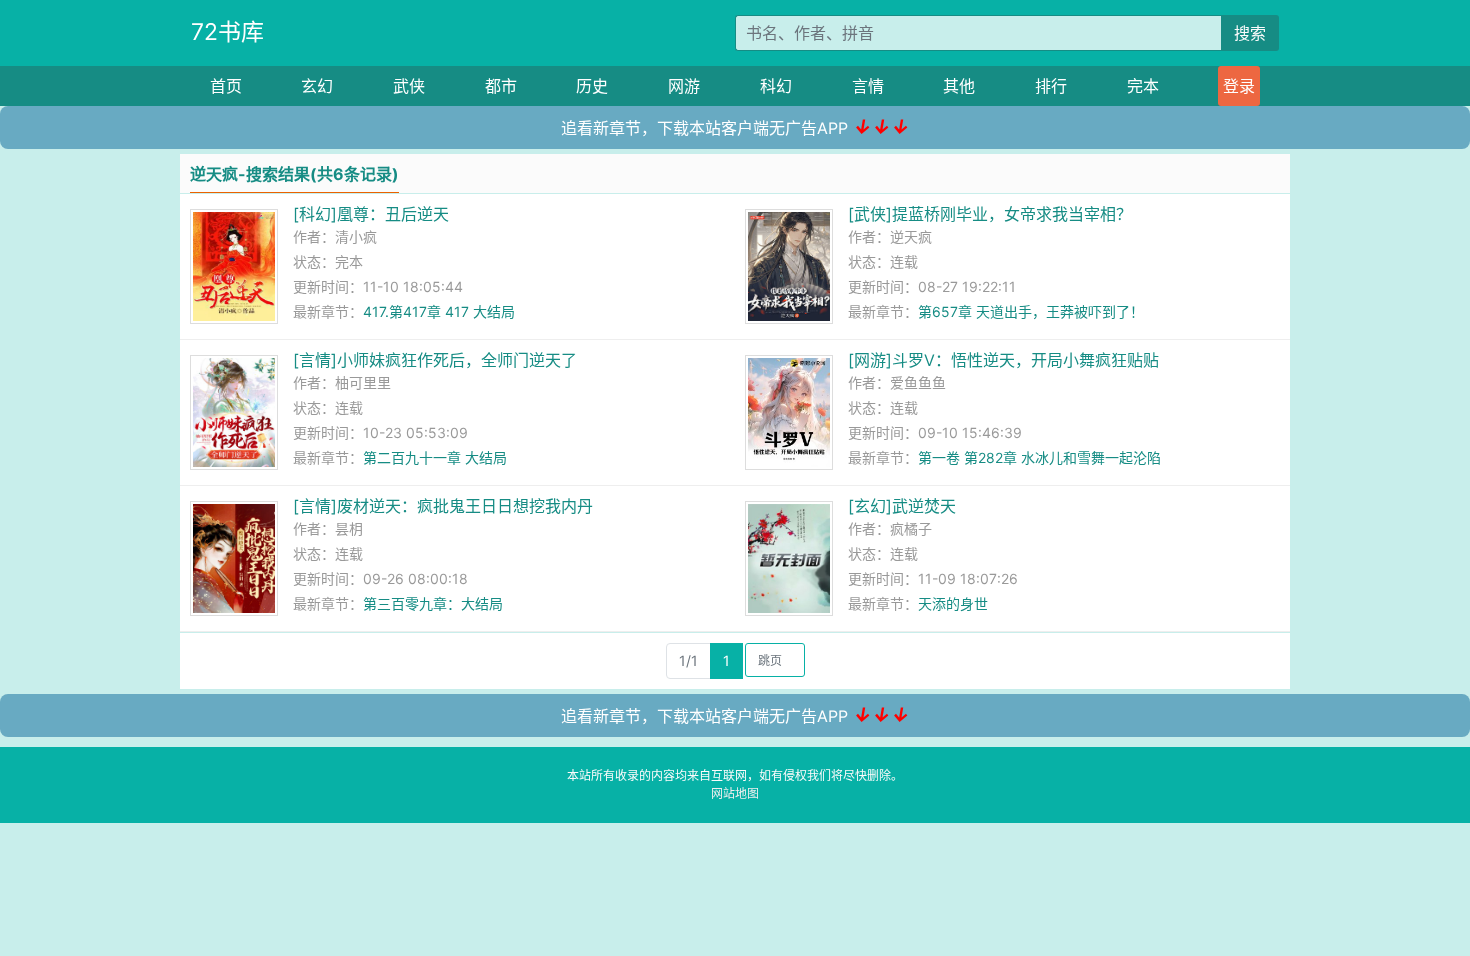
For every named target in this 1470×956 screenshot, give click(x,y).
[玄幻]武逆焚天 (902, 506)
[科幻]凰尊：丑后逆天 (371, 214)
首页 (226, 86)
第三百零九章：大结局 (433, 603)
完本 (1143, 86)
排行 (1051, 86)
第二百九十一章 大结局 (435, 457)
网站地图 (735, 793)
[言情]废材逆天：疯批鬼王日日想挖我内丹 (443, 506)
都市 (501, 86)
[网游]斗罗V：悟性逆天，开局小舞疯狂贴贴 (1003, 360)
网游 (684, 86)
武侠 (409, 86)
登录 (1239, 86)
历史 (592, 86)
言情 (868, 86)
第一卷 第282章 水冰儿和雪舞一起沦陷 (1039, 457)
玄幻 (317, 86)
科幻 (776, 86)
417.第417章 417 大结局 (439, 311)
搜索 (1250, 33)
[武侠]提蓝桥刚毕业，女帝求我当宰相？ (990, 214)
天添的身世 (953, 603)
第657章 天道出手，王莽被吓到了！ (1031, 311)
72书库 (227, 32)
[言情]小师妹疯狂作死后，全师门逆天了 (435, 360)
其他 (959, 86)
